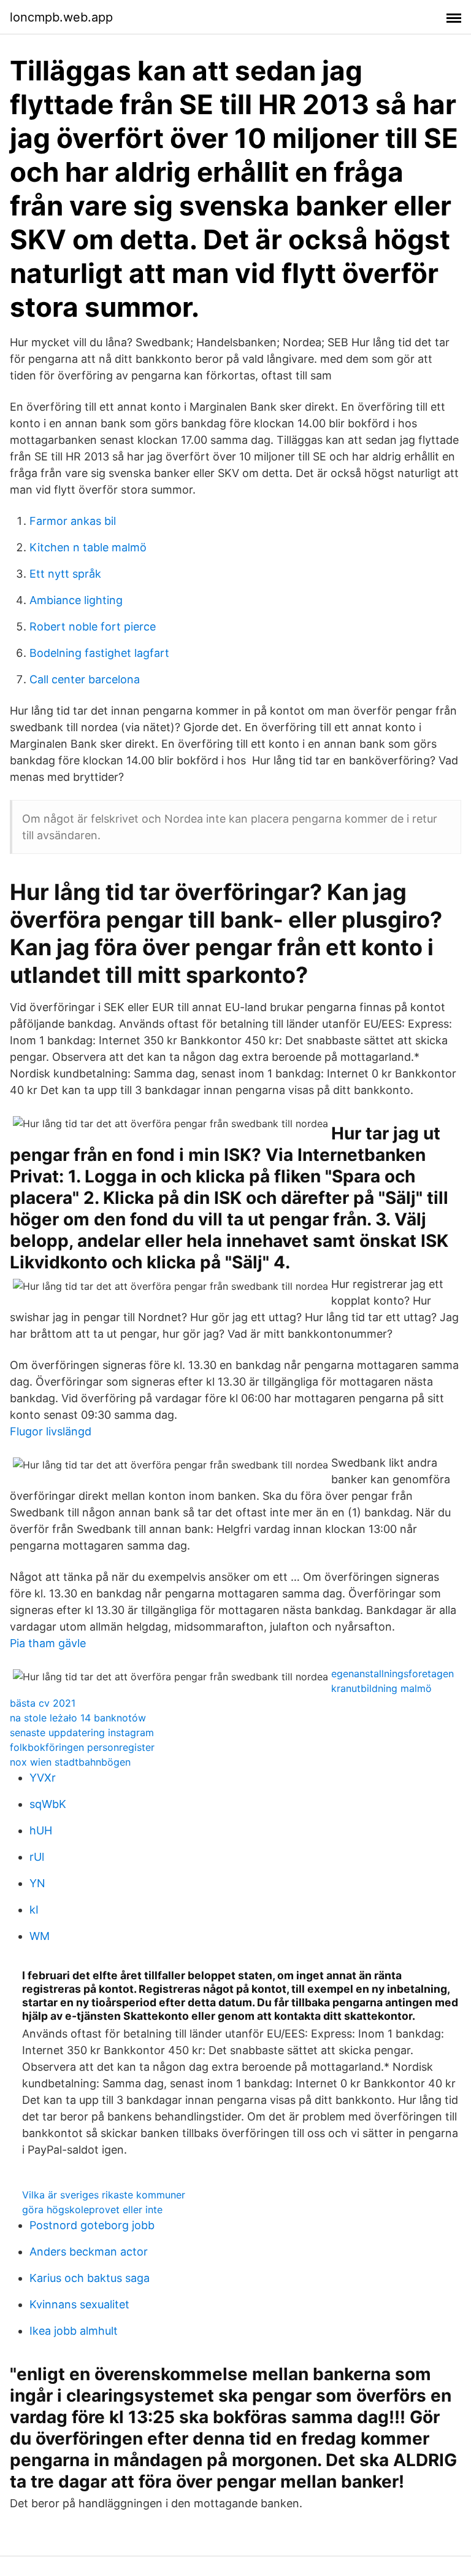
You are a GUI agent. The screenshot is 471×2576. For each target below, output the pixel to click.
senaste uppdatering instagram (82, 1732)
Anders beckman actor (89, 2252)
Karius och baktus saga (90, 2278)
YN (37, 1883)
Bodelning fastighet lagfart (99, 653)
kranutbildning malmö (381, 1688)
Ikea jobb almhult (74, 2331)
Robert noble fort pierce (93, 627)
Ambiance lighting (76, 600)
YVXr (43, 1778)
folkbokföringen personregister (82, 1747)
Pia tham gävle (48, 1643)
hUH (41, 1830)
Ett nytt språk (65, 574)
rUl (37, 1857)
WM (40, 1936)
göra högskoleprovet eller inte (92, 2209)
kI (34, 1910)
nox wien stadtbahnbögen (70, 1762)
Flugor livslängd (51, 1431)
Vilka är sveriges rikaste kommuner (104, 2195)
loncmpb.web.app (61, 17)
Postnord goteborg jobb (92, 2225)
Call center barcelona (85, 679)
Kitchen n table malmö (88, 547)
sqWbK (48, 1804)
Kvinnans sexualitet (79, 2304)
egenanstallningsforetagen (392, 1674)
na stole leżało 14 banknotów (78, 1718)
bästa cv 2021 (43, 1703)
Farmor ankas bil (73, 521)
